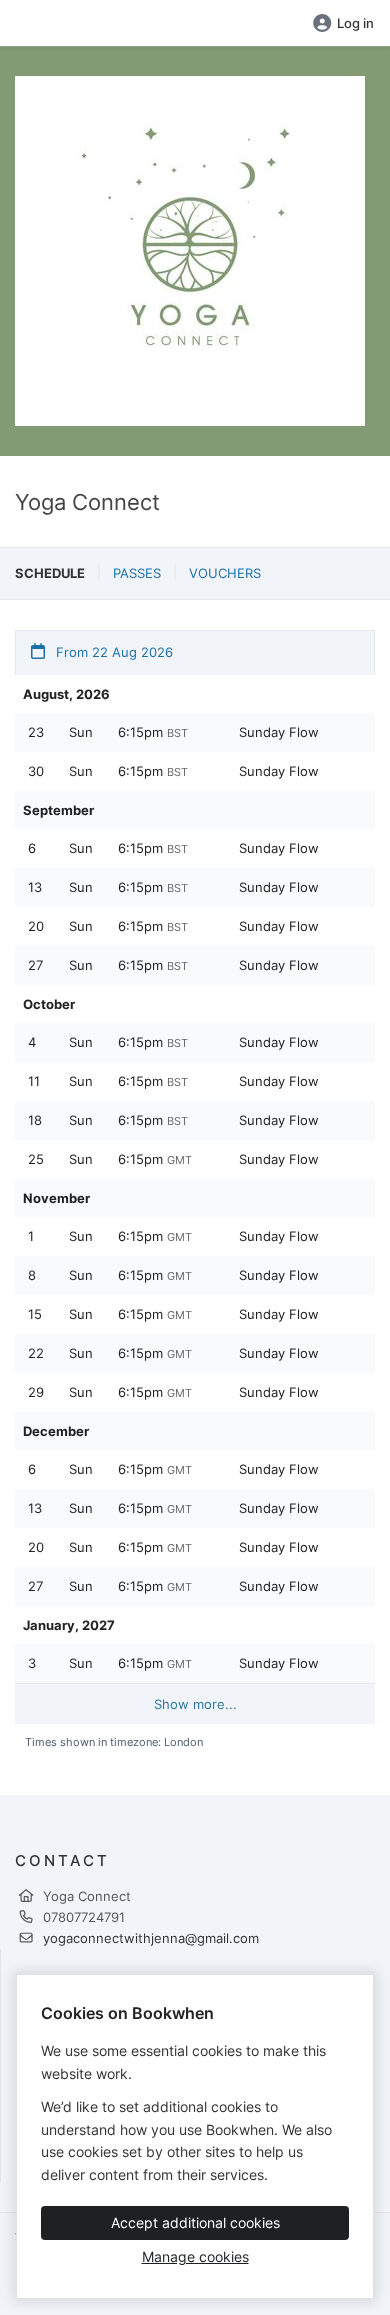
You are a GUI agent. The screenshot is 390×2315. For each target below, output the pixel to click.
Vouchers (225, 573)
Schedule (50, 573)
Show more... (195, 1704)
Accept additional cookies (195, 2222)
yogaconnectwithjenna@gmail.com (151, 1938)
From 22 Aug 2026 (112, 652)
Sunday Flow (279, 732)
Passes (137, 573)
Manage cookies (195, 2256)
